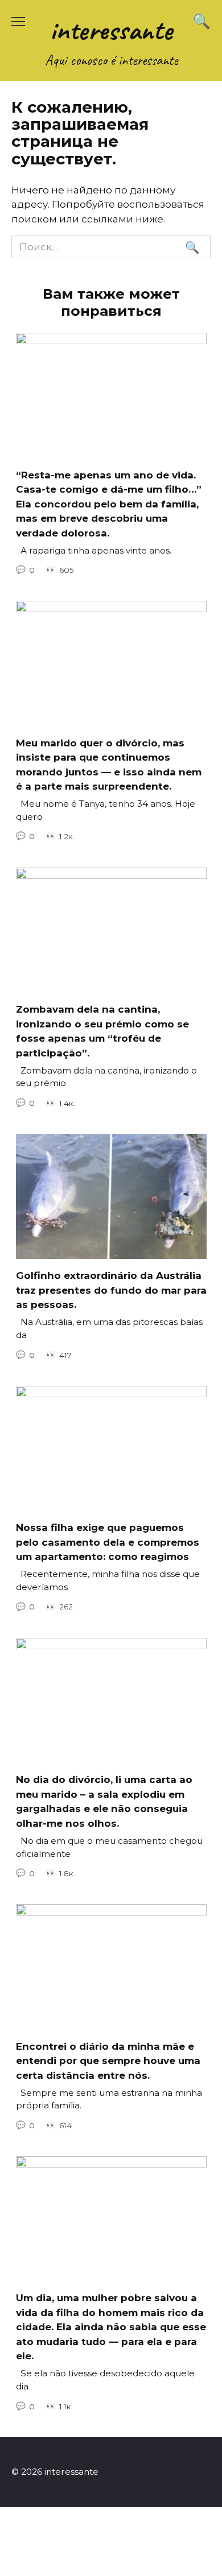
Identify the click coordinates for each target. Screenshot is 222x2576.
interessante (111, 30)
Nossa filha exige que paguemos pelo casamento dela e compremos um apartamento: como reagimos (108, 1542)
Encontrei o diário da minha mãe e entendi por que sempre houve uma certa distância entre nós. (108, 2060)
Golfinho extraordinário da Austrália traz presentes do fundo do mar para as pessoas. (111, 1290)
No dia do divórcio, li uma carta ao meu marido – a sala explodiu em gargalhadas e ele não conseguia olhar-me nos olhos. (104, 1801)
